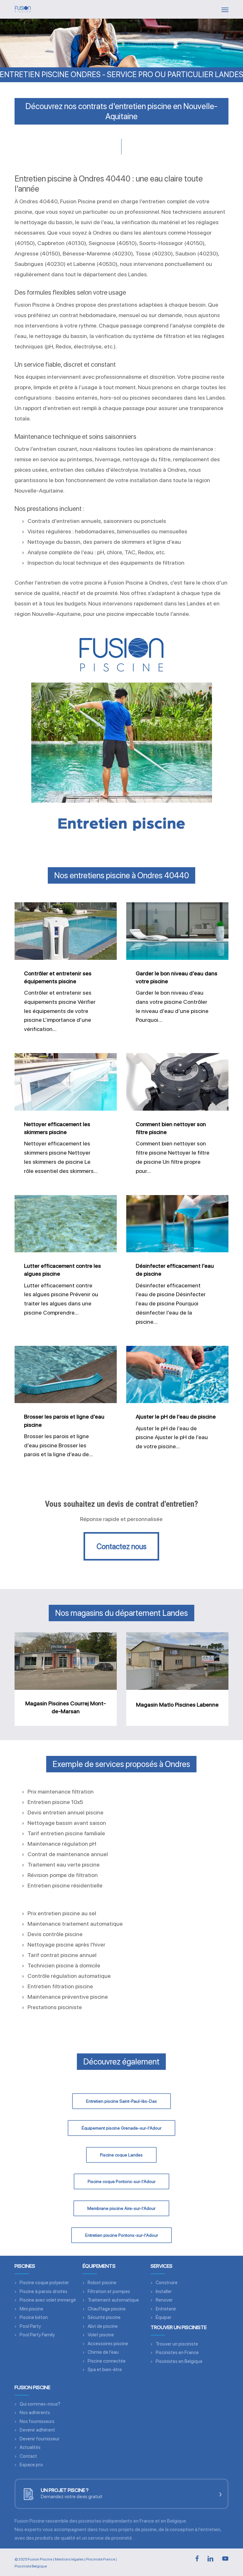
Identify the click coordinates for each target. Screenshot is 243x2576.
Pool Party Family (37, 2335)
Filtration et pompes (109, 2291)
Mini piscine (31, 2309)
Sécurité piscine (104, 2317)
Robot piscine (102, 2283)
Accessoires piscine (108, 2344)
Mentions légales (69, 2559)
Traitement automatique (113, 2300)
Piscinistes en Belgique (179, 2361)
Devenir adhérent (37, 2430)
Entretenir (166, 2309)
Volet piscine (101, 2335)
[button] (225, 9)
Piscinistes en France (177, 2352)
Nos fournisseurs (37, 2421)
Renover (164, 2300)
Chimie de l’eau (103, 2352)
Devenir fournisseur (40, 2439)
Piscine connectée (107, 2361)
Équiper (164, 2317)
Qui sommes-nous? (40, 2404)
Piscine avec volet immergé (48, 2300)
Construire (167, 2283)
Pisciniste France (100, 2559)
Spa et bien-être (105, 2370)
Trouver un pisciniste (177, 2344)
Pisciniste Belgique (31, 2566)
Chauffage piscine (107, 2309)
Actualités (30, 2447)
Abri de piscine (103, 2326)
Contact (28, 2456)
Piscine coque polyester (44, 2283)
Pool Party (30, 2326)
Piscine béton (34, 2317)
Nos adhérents (35, 2413)
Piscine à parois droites (44, 2291)
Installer (164, 2291)
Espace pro (31, 2465)
